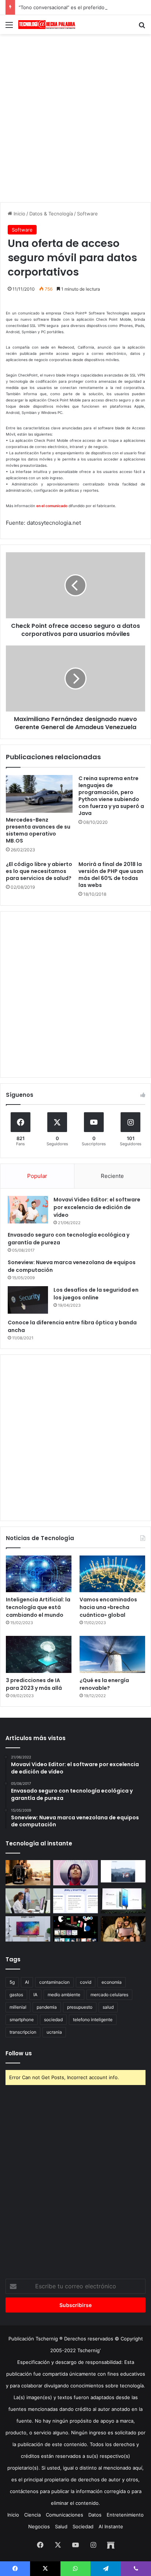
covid (86, 1982)
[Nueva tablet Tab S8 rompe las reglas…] (123, 1929)
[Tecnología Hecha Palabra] (48, 25)
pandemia (47, 2007)
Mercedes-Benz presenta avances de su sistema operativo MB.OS (38, 830)
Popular (37, 1176)
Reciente (112, 1176)
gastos (16, 1995)
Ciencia (32, 2515)
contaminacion (54, 1982)
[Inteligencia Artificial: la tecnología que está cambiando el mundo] (39, 1574)
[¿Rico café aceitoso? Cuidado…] (28, 1873)
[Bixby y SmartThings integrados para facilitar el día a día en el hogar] (75, 1901)
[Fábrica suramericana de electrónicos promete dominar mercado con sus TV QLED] (28, 1929)
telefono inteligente (93, 2020)
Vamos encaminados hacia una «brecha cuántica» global (108, 1607)
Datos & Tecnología (51, 214)
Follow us (19, 2053)
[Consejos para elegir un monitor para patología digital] (28, 1901)
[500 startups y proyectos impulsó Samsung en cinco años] (75, 1929)
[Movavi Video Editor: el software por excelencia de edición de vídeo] (28, 1210)
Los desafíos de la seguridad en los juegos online (96, 1294)
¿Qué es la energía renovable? (104, 1684)
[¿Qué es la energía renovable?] (112, 1654)
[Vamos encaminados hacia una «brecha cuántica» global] (112, 1574)
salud (108, 2007)
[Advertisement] (75, 117)
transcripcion (23, 2032)
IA (35, 1995)
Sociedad (83, 2526)
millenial (18, 2007)
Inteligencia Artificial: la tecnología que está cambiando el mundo (38, 1607)
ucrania (54, 2032)
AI (27, 1982)
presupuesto (80, 2007)
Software (87, 214)
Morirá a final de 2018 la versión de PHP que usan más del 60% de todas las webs (111, 875)
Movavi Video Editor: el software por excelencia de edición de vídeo (97, 1207)
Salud (61, 2526)
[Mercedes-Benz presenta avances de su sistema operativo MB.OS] (39, 794)
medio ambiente (64, 1995)
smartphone (22, 2020)
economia (112, 1982)
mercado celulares (109, 1995)
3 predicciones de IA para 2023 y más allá (34, 1684)
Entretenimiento (125, 2515)
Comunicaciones (65, 2515)
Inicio (19, 214)
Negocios (39, 2526)
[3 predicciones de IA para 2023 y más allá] (39, 1654)
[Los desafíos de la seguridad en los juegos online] (28, 1300)
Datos (95, 2515)
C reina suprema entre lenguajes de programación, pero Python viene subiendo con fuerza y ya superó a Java (111, 796)
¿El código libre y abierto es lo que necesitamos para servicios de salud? (39, 871)
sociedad (53, 2020)
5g (12, 1982)
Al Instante (111, 2526)
